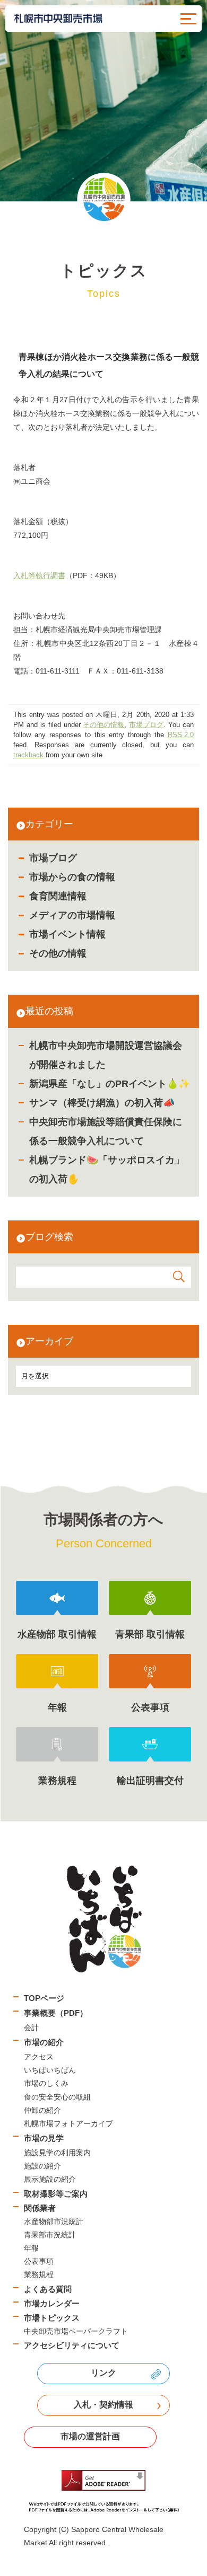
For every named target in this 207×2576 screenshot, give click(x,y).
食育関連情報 (58, 896)
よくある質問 (48, 2289)
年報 (31, 2248)
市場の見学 (44, 2138)
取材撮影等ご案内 (56, 2194)
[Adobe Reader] (103, 2491)
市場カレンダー (52, 2303)
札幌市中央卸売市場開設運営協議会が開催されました (106, 1055)
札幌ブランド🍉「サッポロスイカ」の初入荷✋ (107, 1170)
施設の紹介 (42, 2166)
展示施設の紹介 (50, 2179)
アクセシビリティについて (72, 2345)
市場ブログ (53, 858)
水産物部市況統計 (54, 2221)
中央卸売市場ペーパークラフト (76, 2331)
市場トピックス (52, 2318)
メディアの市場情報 (72, 915)
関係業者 (40, 2208)
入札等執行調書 (39, 576)
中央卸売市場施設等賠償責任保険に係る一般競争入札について (106, 1131)
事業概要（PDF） (56, 2013)
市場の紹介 (44, 2042)
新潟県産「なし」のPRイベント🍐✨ (110, 1084)
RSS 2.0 (181, 735)
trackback (28, 755)
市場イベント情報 (67, 934)
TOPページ (44, 1998)
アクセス (39, 2057)
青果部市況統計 (50, 2235)
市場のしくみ (46, 2083)
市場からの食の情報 (72, 877)
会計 (31, 2028)
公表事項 (39, 2261)
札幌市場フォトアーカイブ (68, 2123)
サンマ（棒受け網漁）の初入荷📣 (102, 1103)
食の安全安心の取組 (57, 2097)
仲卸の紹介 (42, 2110)
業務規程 (39, 2274)
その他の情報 (58, 953)
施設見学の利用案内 (57, 2153)
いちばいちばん (50, 2070)
